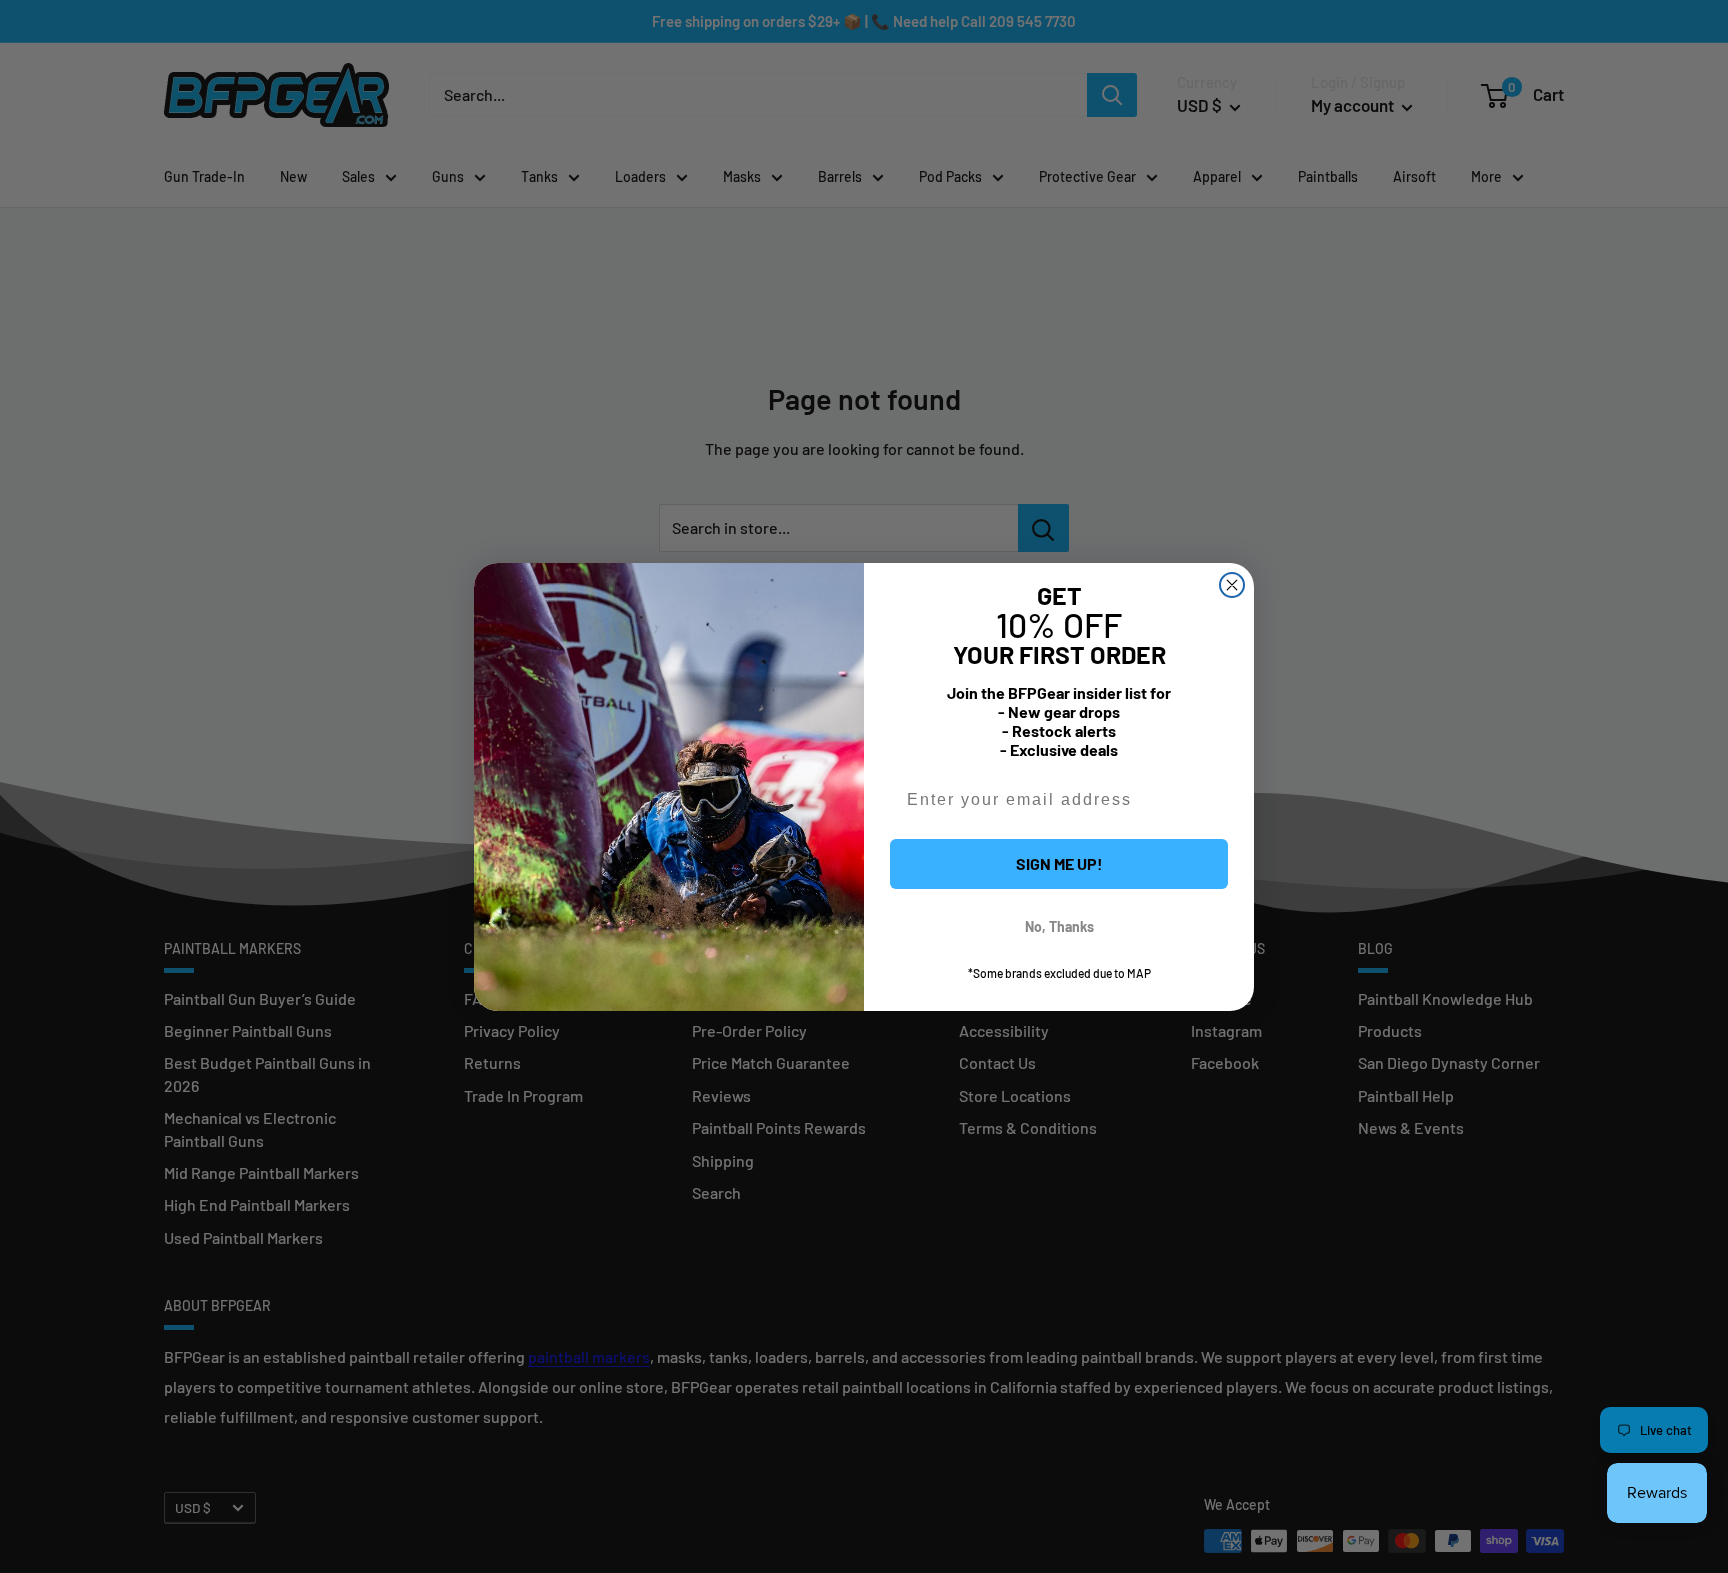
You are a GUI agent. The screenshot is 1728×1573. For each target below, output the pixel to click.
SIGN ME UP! (1059, 863)
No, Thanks (1059, 926)
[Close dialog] (1232, 585)
